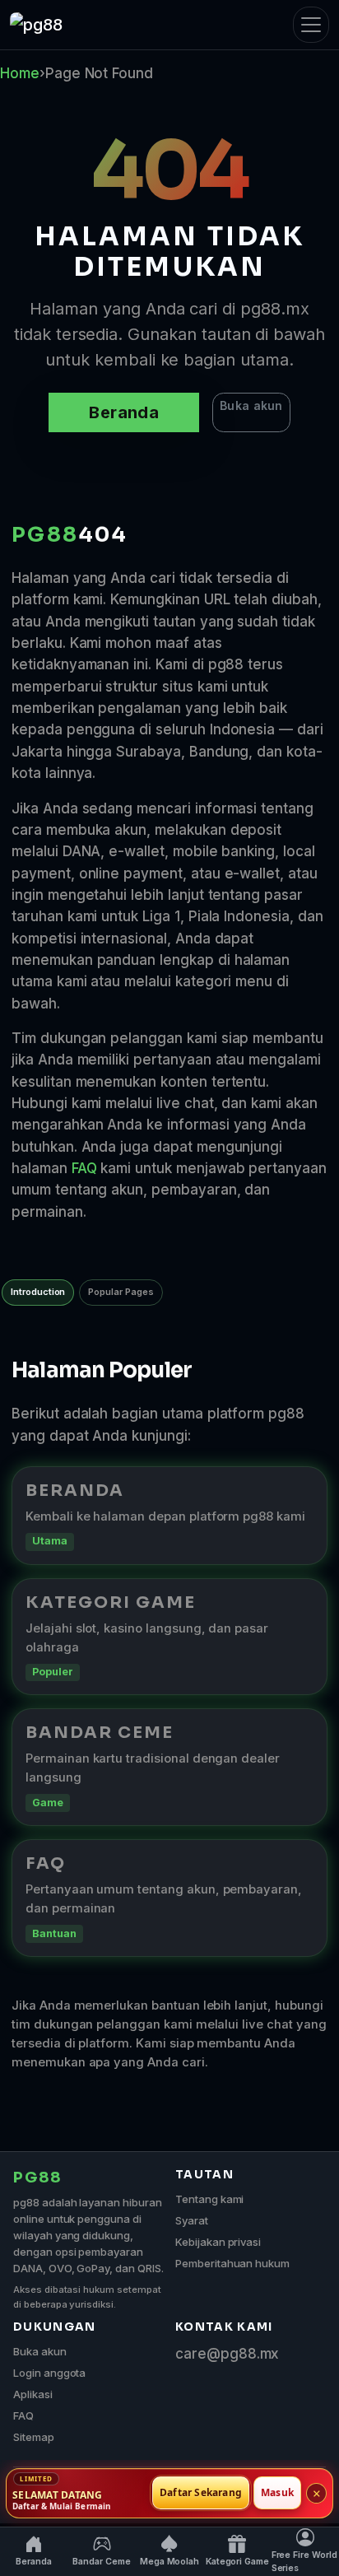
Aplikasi (33, 2394)
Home (20, 73)
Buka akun (251, 405)
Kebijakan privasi (218, 2242)
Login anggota (49, 2373)
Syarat (192, 2220)
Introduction (38, 1292)
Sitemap (34, 2437)
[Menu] (311, 25)
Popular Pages (121, 1292)
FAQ (84, 1168)
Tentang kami (209, 2199)
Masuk (277, 2493)
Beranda (124, 412)
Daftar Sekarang (201, 2493)
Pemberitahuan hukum (232, 2263)
